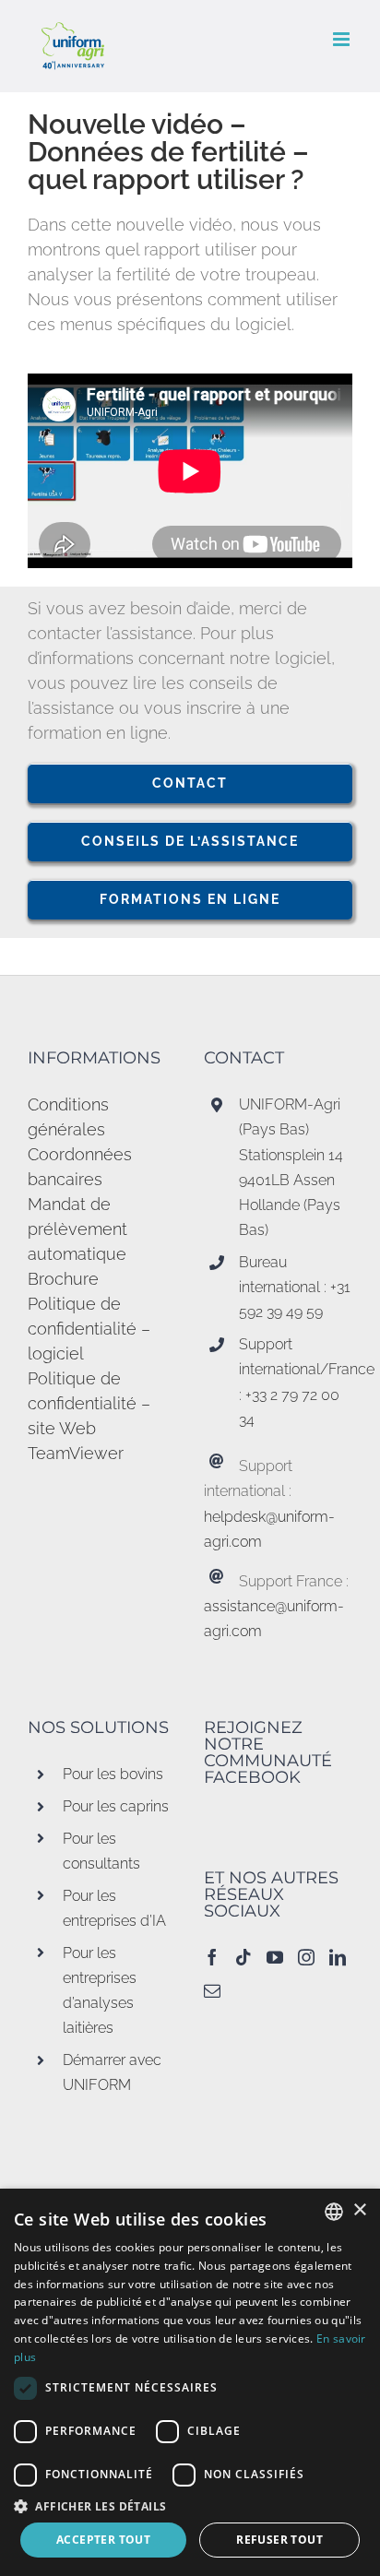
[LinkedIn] (338, 1957)
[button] (190, 2506)
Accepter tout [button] (103, 2540)
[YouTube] (275, 1957)
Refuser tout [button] (279, 2540)
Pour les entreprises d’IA (114, 1908)
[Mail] (212, 1990)
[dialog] (190, 2382)
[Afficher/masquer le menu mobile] (343, 39)
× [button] (359, 2210)
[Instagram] (306, 1957)
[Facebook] (212, 1957)
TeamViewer (76, 1453)
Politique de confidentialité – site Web (89, 1403)
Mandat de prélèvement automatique (77, 1229)
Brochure (63, 1279)
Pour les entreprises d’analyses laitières (100, 1991)
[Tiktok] (243, 1957)
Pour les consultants (101, 1851)
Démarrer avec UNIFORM (112, 2072)
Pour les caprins (116, 1806)
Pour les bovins (113, 1774)
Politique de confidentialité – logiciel (89, 1329)
